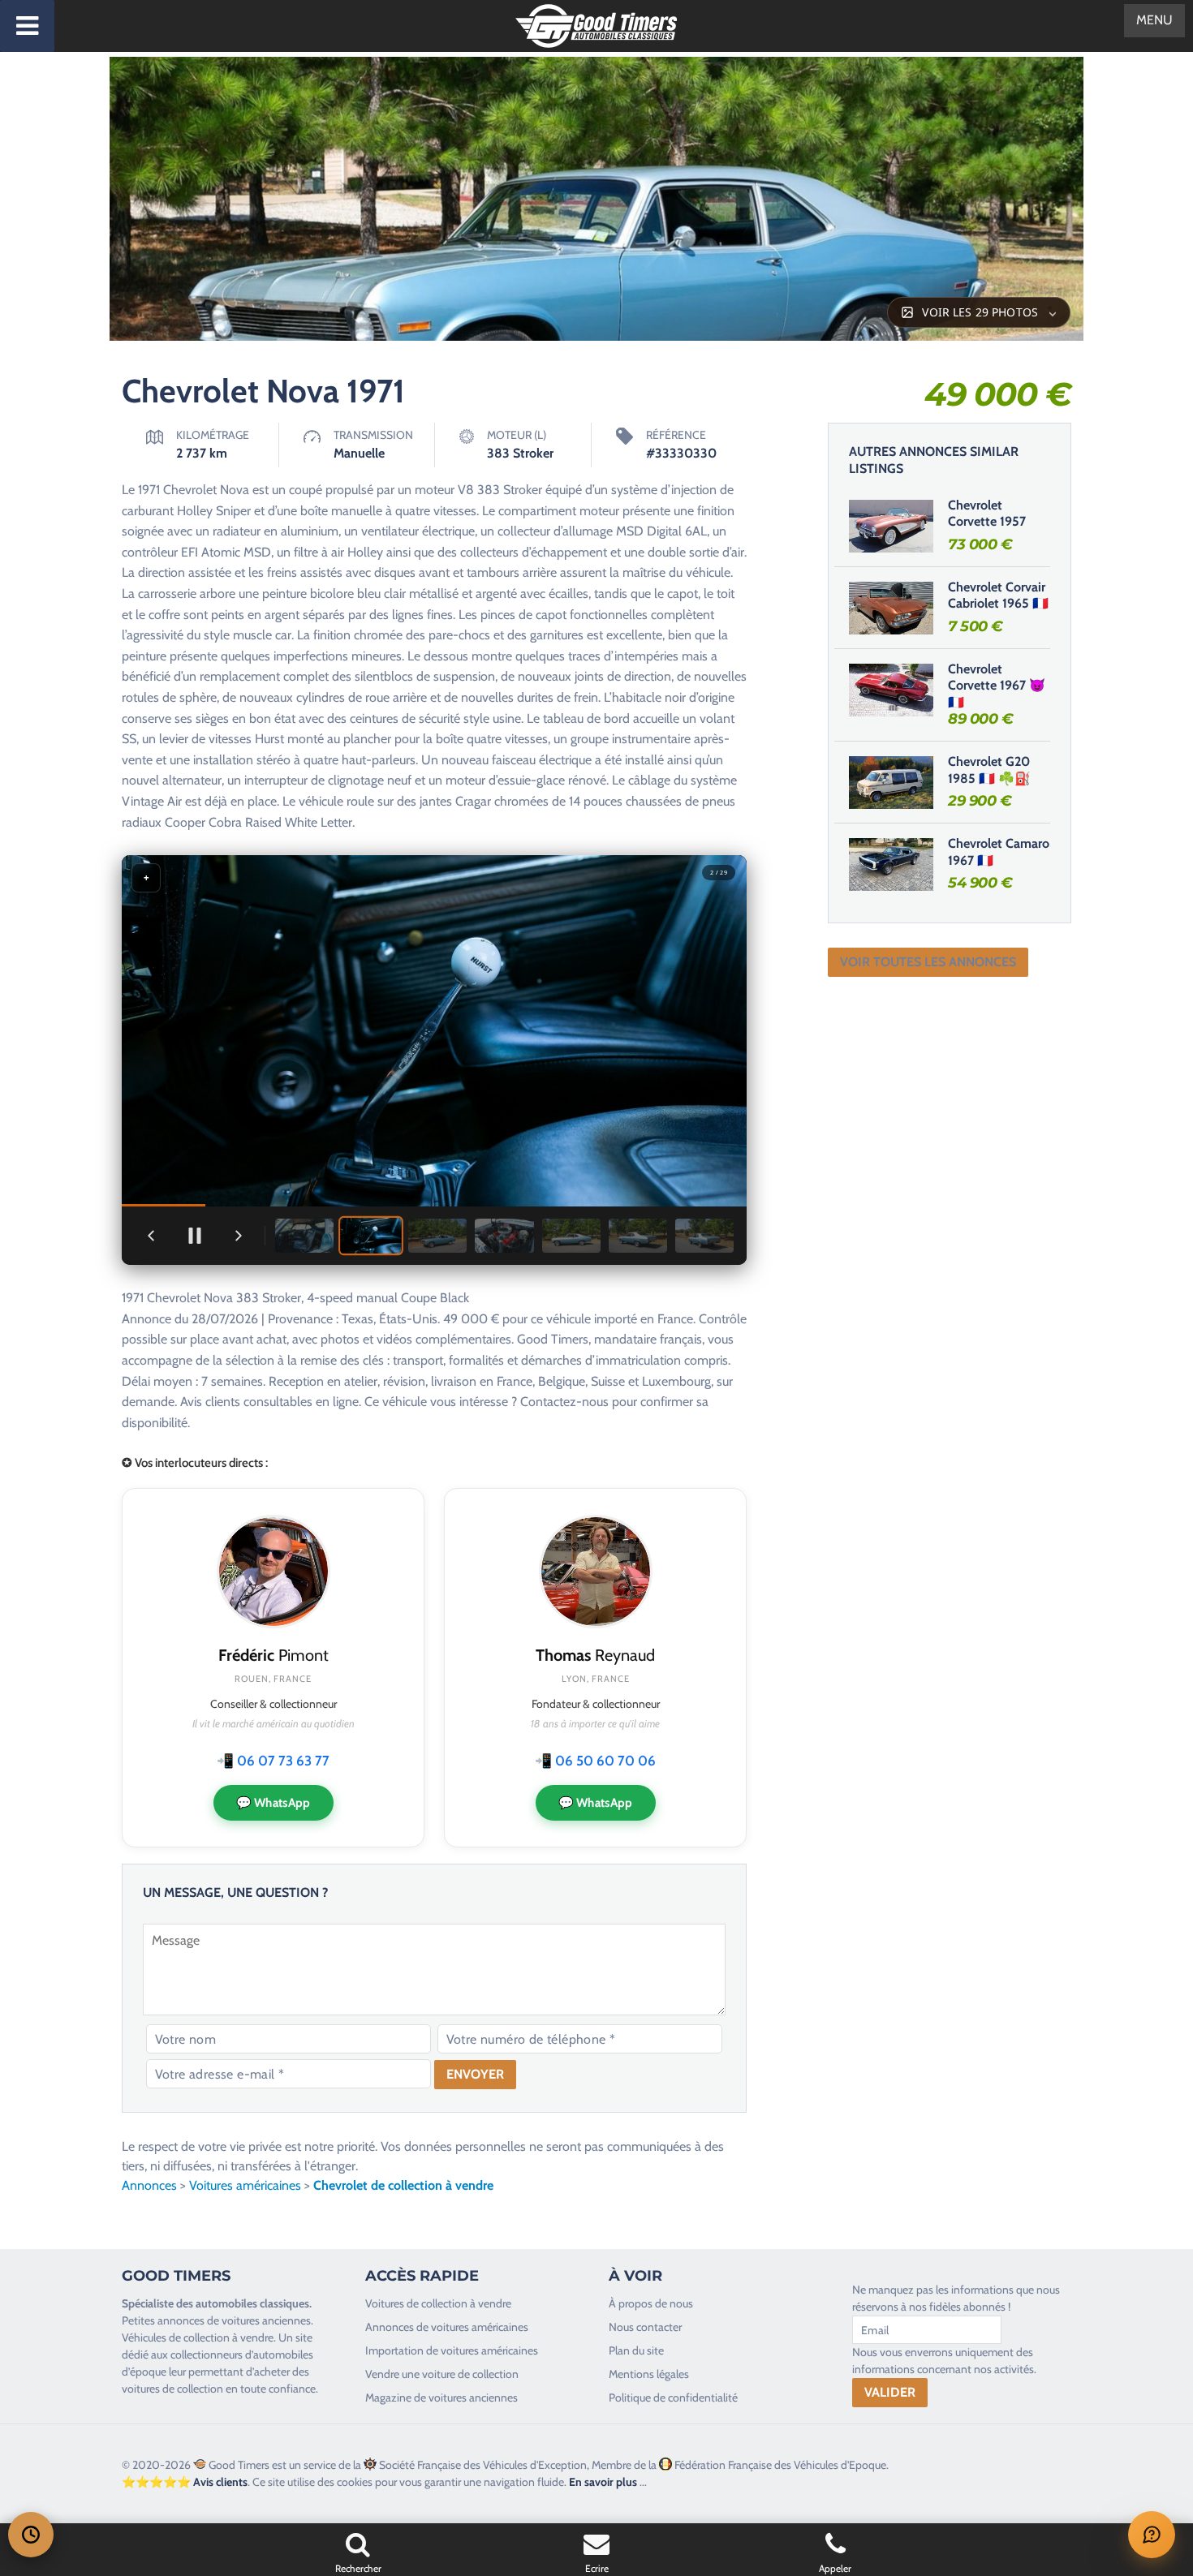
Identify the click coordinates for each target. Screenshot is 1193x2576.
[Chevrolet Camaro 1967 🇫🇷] (891, 864)
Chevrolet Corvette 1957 (987, 514)
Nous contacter (645, 2327)
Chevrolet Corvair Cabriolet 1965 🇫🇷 (998, 596)
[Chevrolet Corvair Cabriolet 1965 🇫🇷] (891, 608)
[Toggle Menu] (27, 26)
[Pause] (195, 1236)
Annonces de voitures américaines (447, 2327)
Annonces (149, 2185)
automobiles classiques (252, 2303)
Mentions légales (649, 2374)
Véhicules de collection (176, 2337)
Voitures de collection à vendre (438, 2303)
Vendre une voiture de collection (442, 2374)
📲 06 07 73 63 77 (273, 1761)
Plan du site (636, 2350)
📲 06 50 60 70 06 (595, 1761)
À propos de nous (651, 2303)
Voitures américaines (245, 2185)
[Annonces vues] (31, 2535)
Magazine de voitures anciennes (441, 2398)
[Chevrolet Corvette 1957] (891, 526)
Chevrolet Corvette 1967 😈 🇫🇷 (997, 686)
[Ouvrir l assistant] (1152, 2535)
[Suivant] (239, 1236)
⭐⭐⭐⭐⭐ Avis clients (185, 2482)
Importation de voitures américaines (452, 2350)
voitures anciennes (266, 2320)
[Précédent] (151, 1236)
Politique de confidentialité (673, 2398)
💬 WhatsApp (273, 1803)
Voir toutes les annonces (928, 962)
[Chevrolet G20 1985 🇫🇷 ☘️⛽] (891, 782)
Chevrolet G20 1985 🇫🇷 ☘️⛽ (989, 770)
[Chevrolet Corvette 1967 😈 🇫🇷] (891, 690)
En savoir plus (603, 2482)
